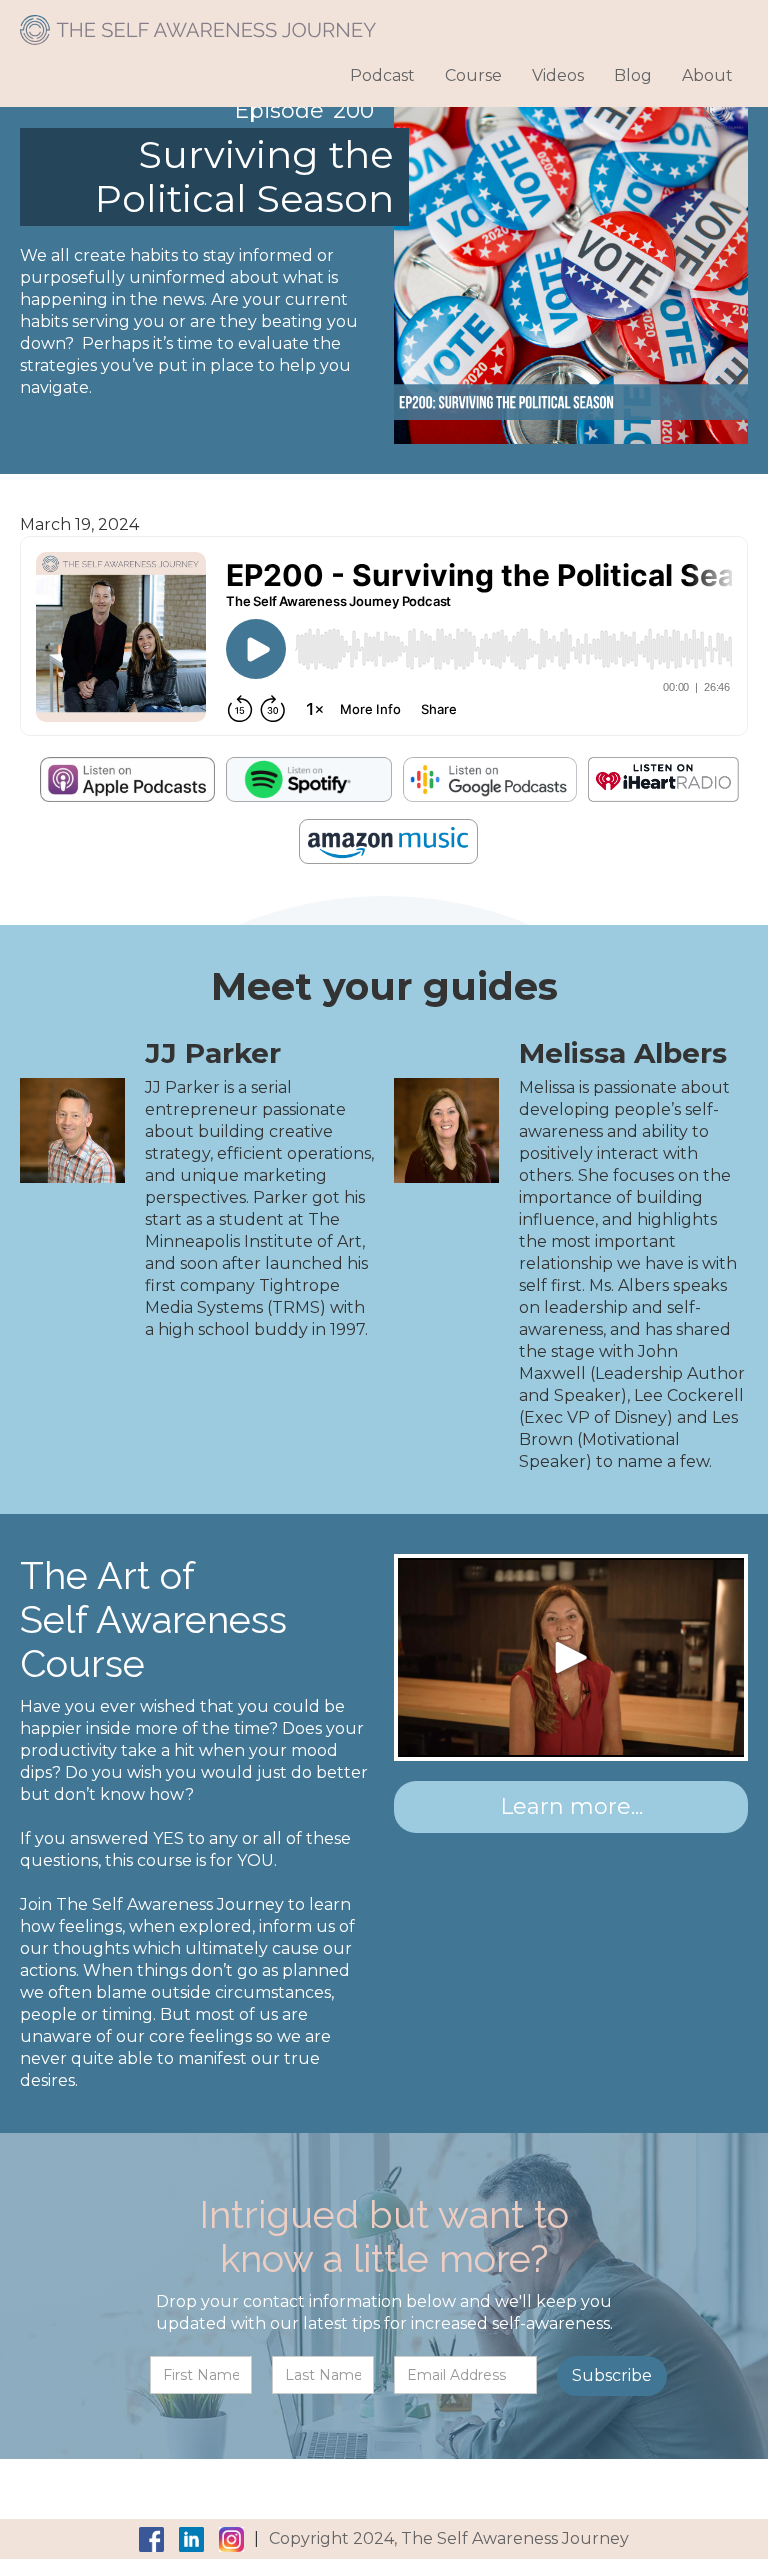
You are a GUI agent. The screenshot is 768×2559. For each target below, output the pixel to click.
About (707, 75)
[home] (198, 22)
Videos (558, 75)
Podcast (382, 75)
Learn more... (571, 1806)
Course (473, 75)
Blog (633, 75)
